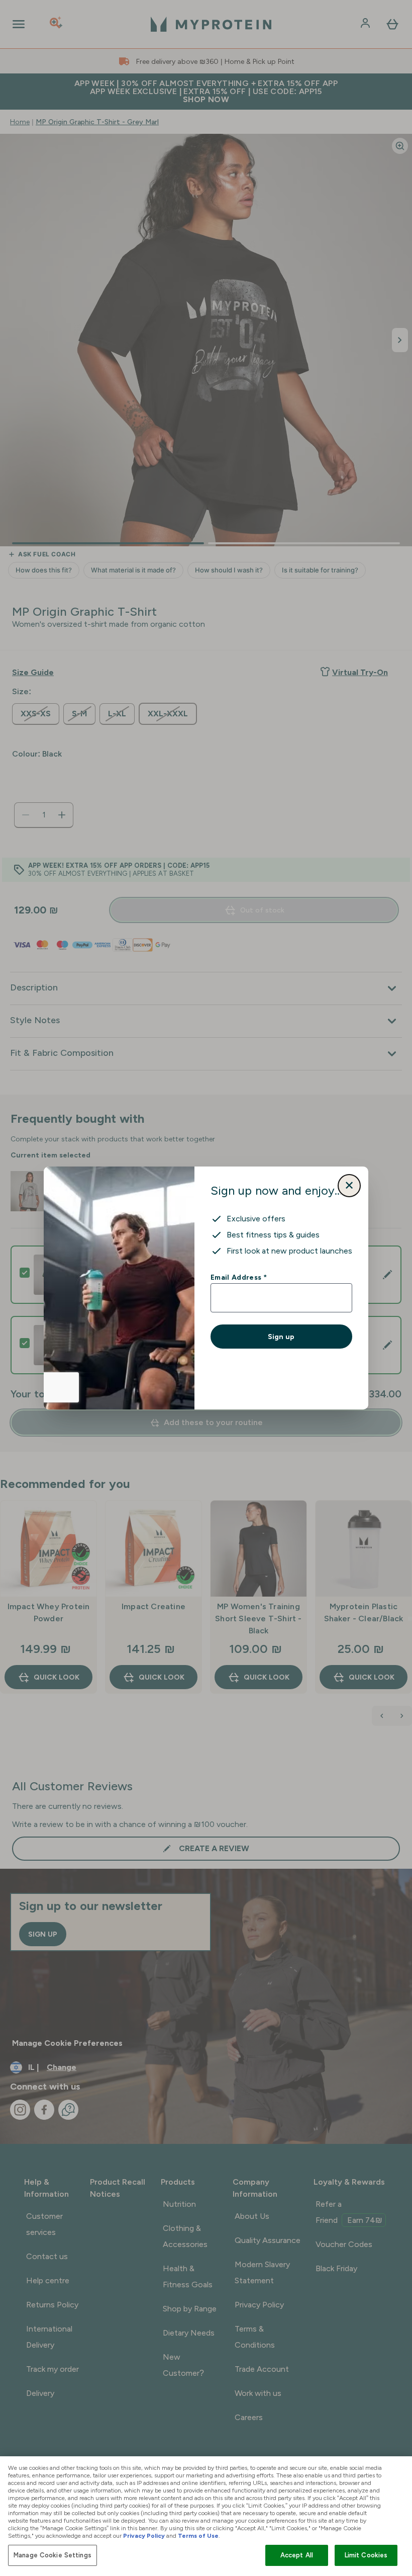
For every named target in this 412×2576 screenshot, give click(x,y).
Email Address (238, 1277)
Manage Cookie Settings (53, 2555)
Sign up (281, 1337)
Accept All (297, 2555)
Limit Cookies (366, 2555)
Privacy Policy (144, 2536)
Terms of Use (198, 2536)
